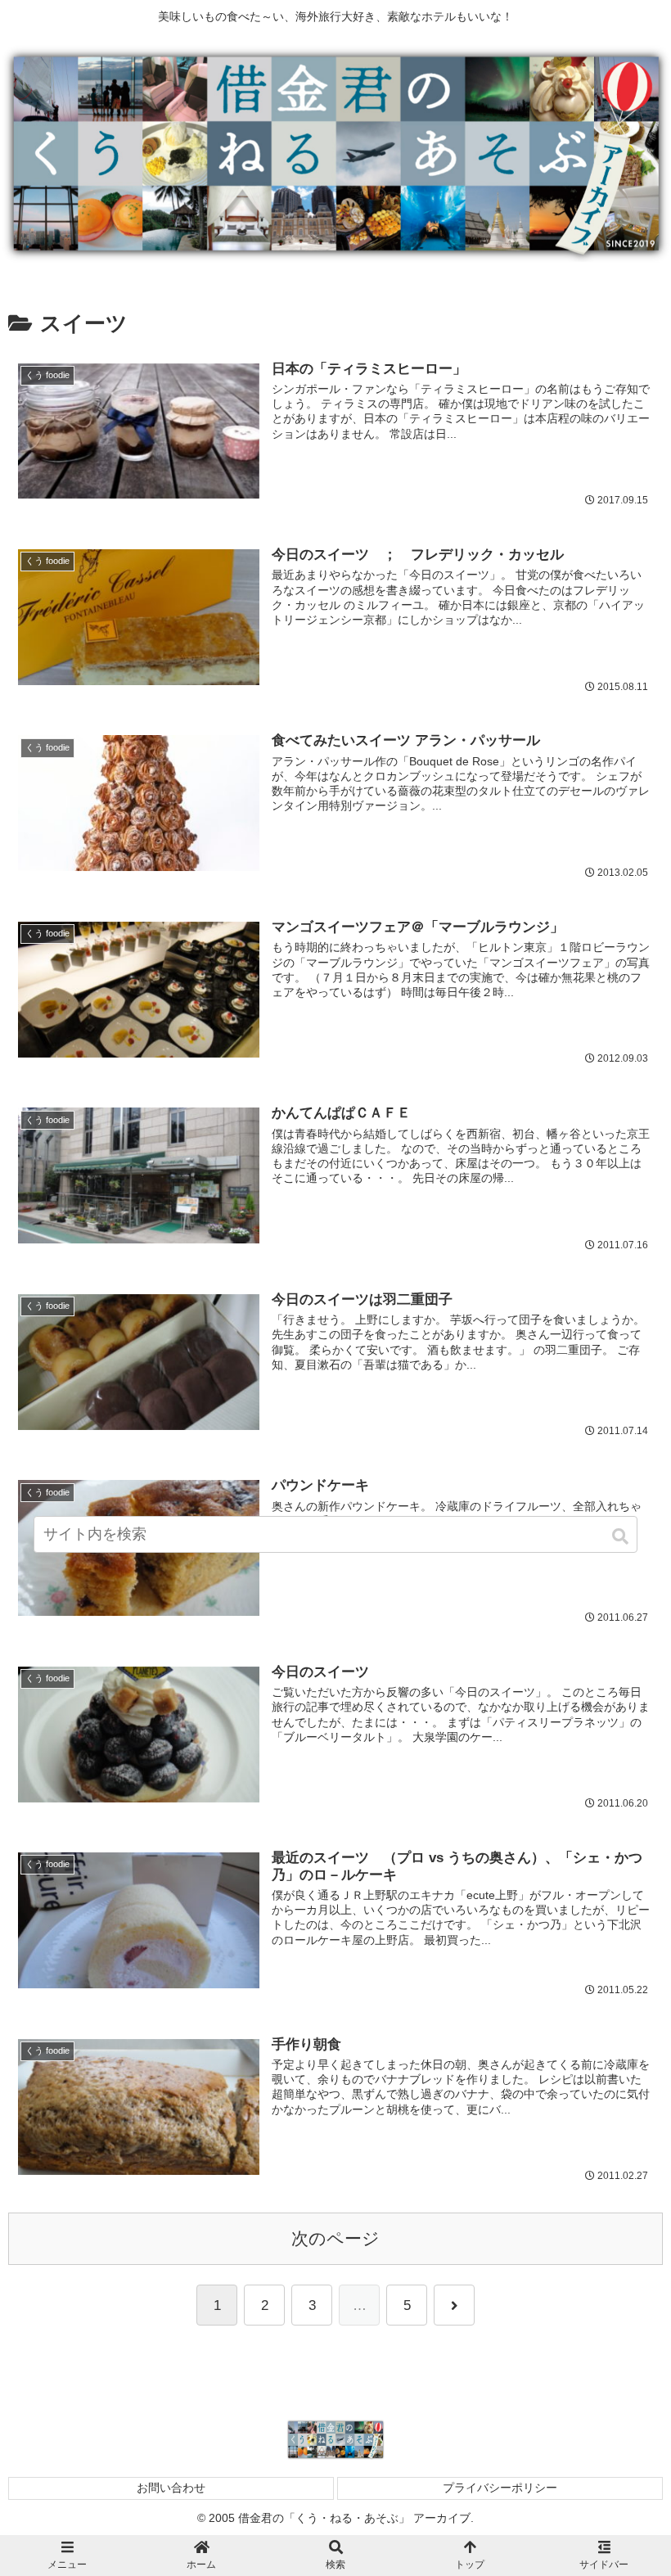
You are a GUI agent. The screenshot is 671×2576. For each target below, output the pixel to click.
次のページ (335, 2239)
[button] (621, 1536)
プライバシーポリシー (500, 2488)
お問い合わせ (171, 2488)
